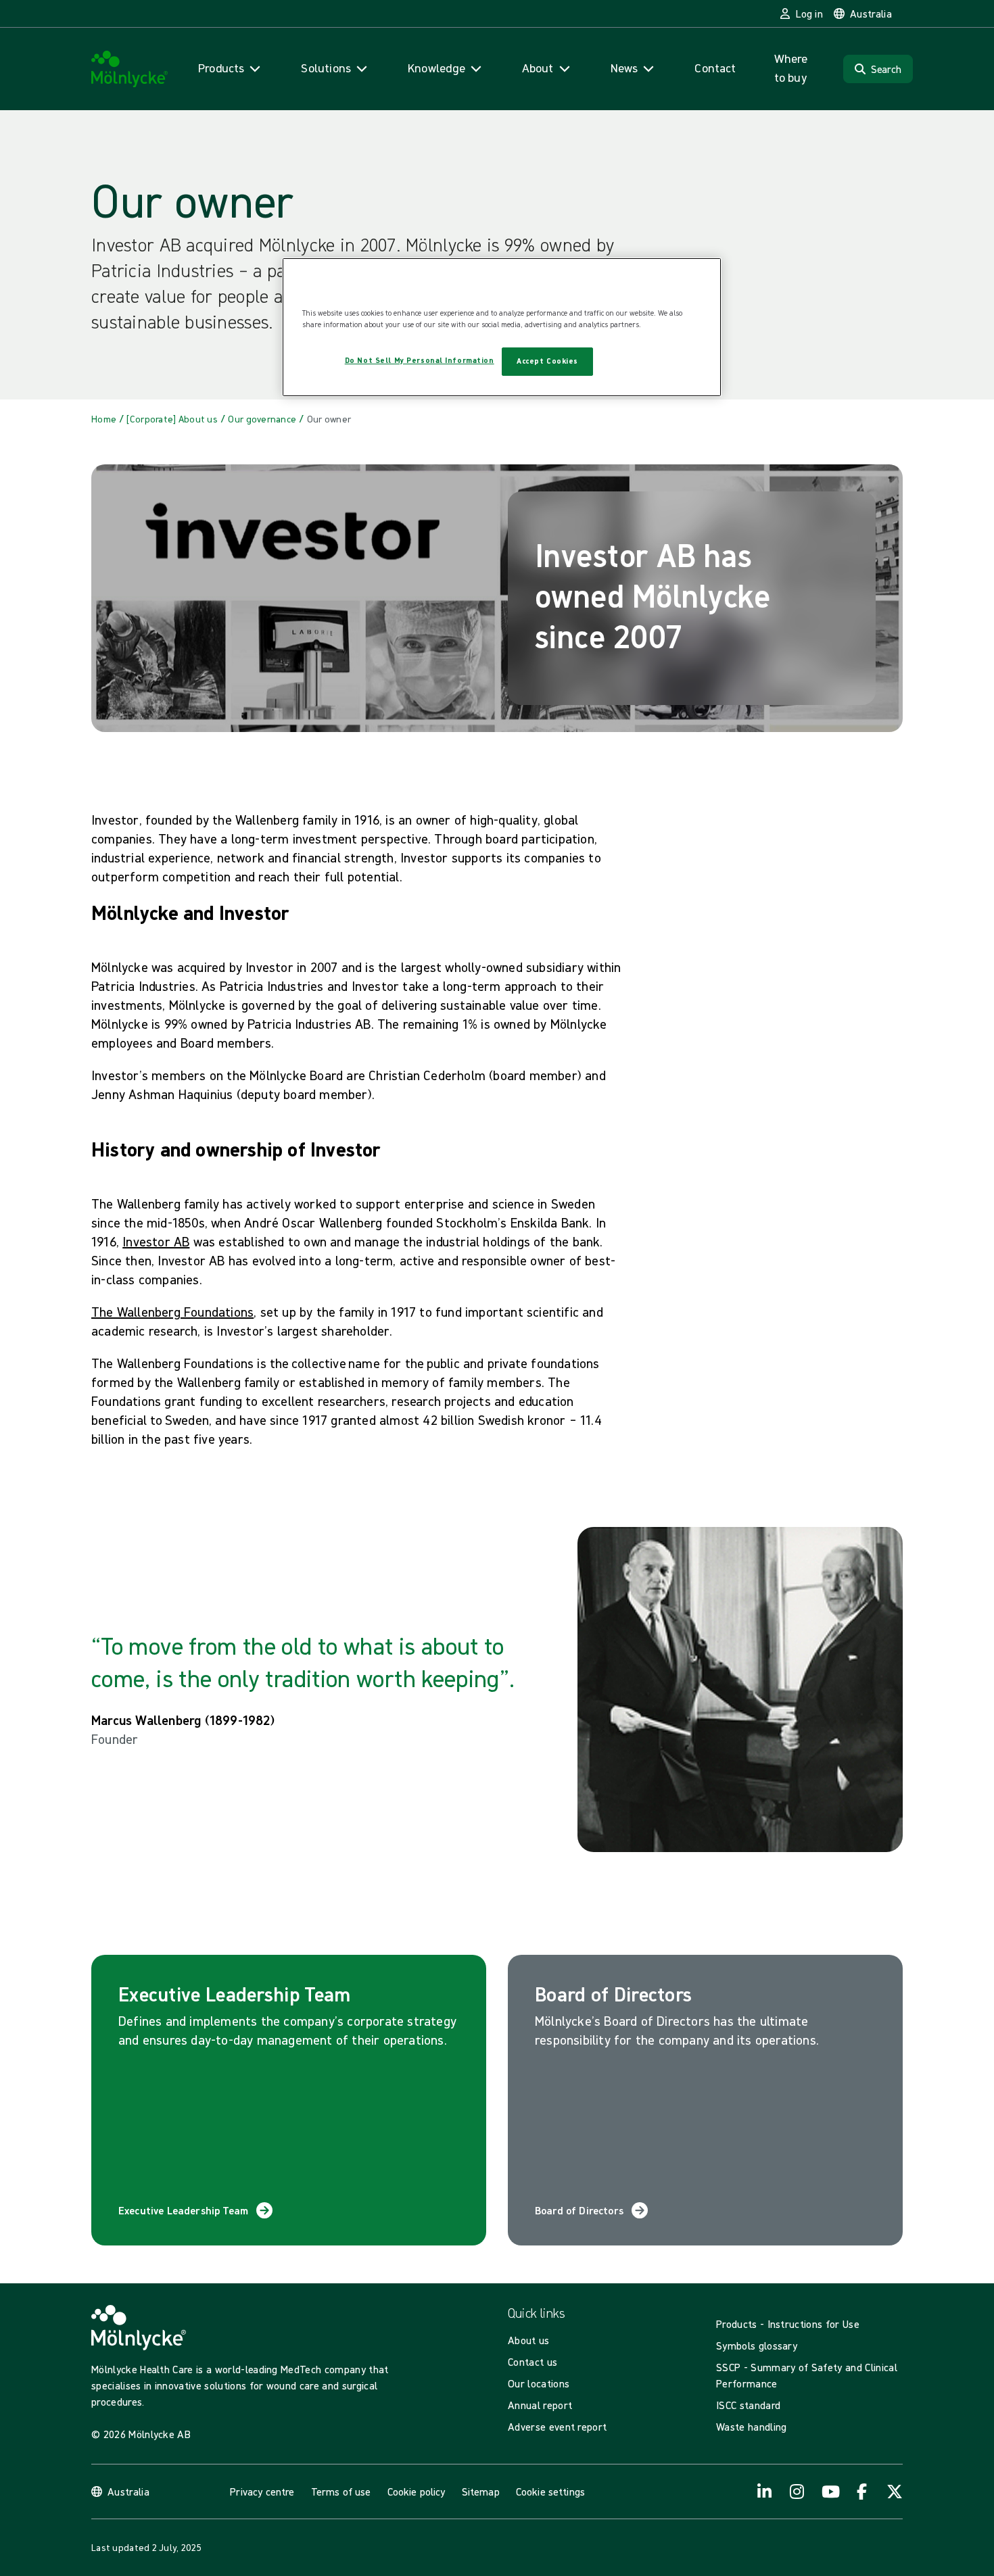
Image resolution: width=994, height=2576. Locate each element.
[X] (895, 2492)
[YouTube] (830, 2492)
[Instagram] (797, 2492)
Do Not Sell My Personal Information (420, 360)
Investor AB (156, 1241)
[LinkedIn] (765, 2492)
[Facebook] (862, 2492)
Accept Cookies (547, 361)
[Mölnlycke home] (130, 69)
